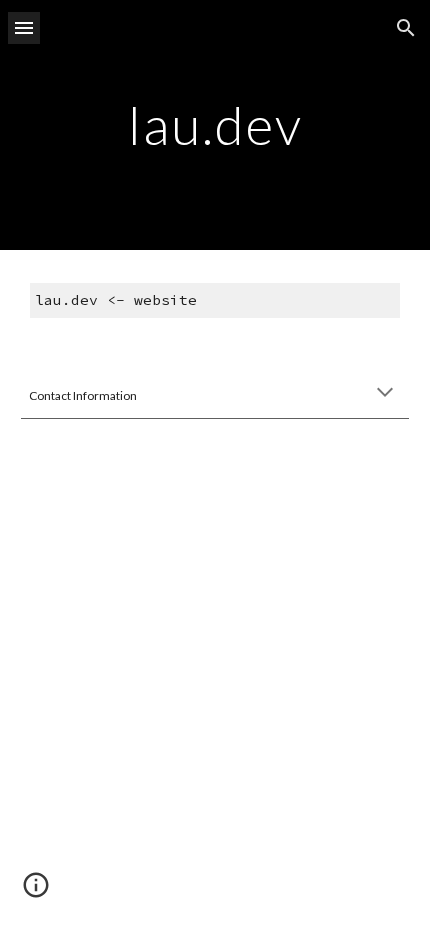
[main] (215, 124)
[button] (24, 27)
